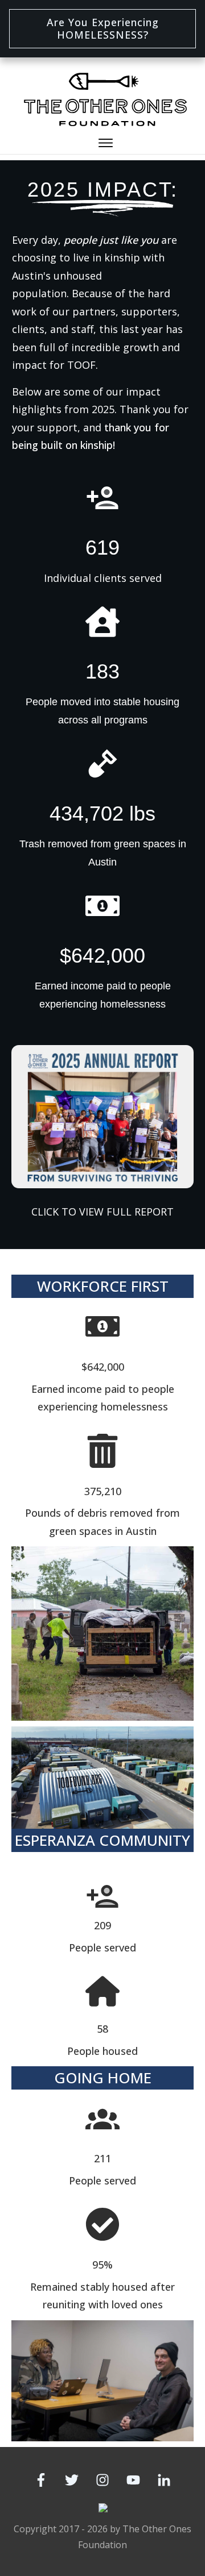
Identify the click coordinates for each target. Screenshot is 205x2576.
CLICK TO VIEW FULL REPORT (102, 1212)
